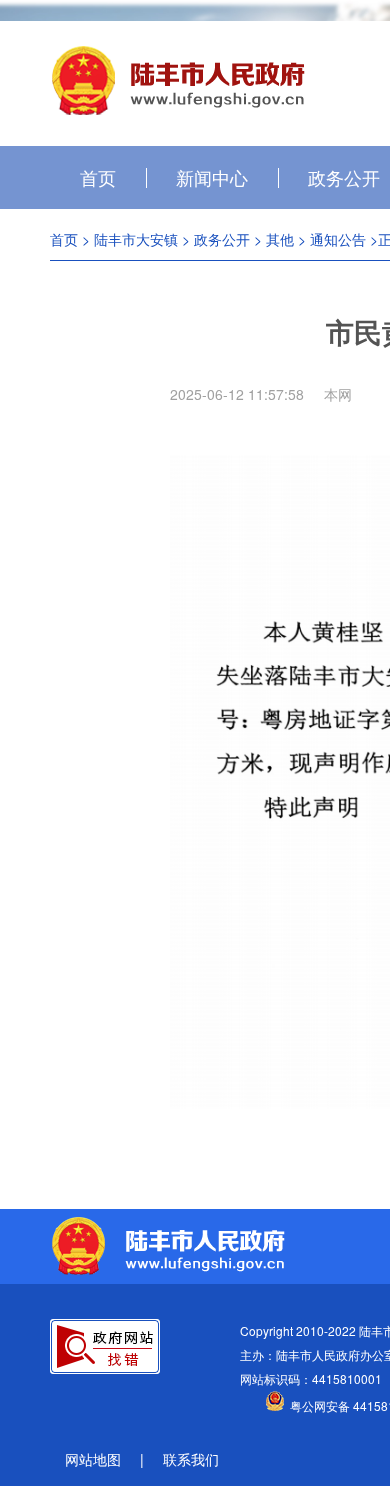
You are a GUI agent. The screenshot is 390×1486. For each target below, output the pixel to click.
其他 (280, 239)
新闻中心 (212, 177)
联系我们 (191, 1459)
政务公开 (222, 239)
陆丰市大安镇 (136, 239)
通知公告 (338, 239)
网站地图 (93, 1459)
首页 (98, 177)
